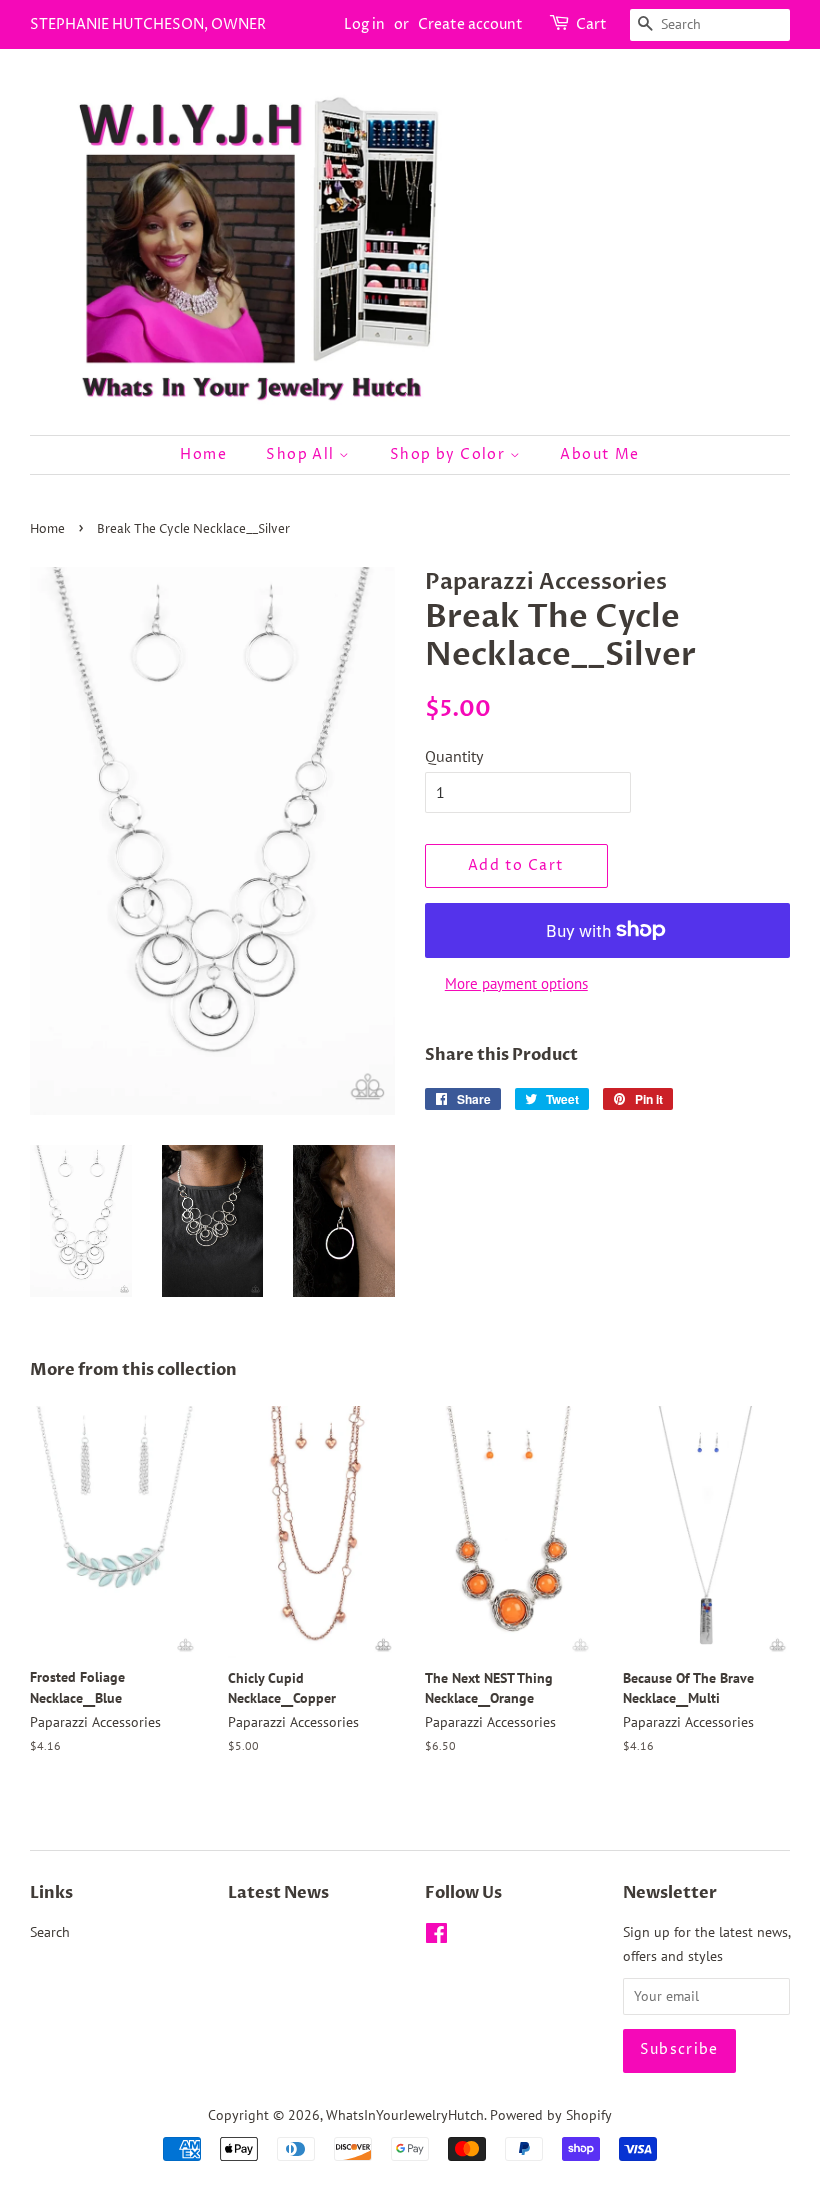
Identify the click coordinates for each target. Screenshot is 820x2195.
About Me (599, 454)
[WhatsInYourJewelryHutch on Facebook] (436, 1937)
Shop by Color (450, 454)
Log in (364, 24)
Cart (591, 24)
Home (203, 454)
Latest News (278, 1893)
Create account (470, 24)
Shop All (302, 454)
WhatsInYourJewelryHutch (405, 2115)
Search (50, 1932)
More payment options (516, 983)
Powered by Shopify (551, 2115)
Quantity (454, 756)
